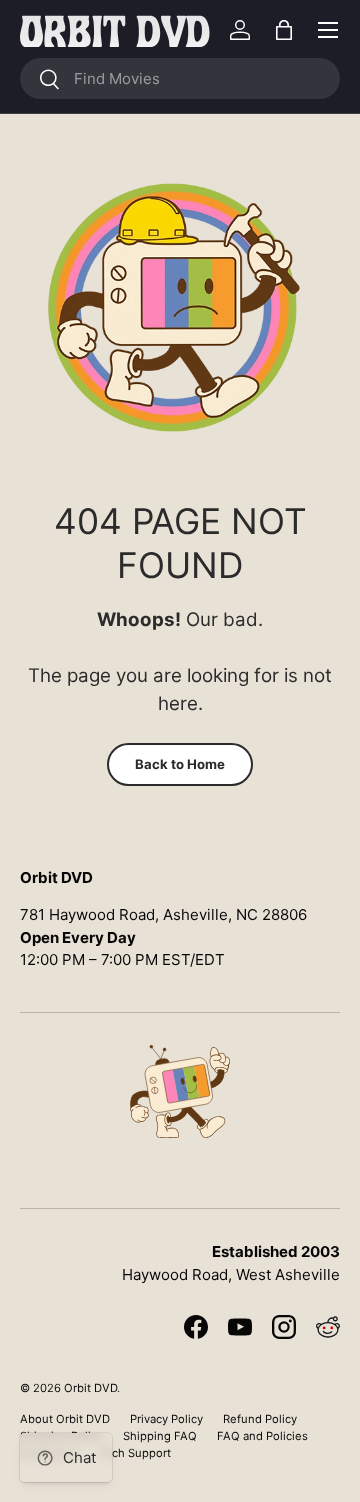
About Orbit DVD (65, 1419)
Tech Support (135, 1453)
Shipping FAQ (160, 1436)
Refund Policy (260, 1419)
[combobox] (180, 78)
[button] (284, 30)
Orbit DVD (90, 1388)
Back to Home (180, 764)
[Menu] (328, 30)
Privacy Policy (166, 1419)
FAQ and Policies (262, 1436)
